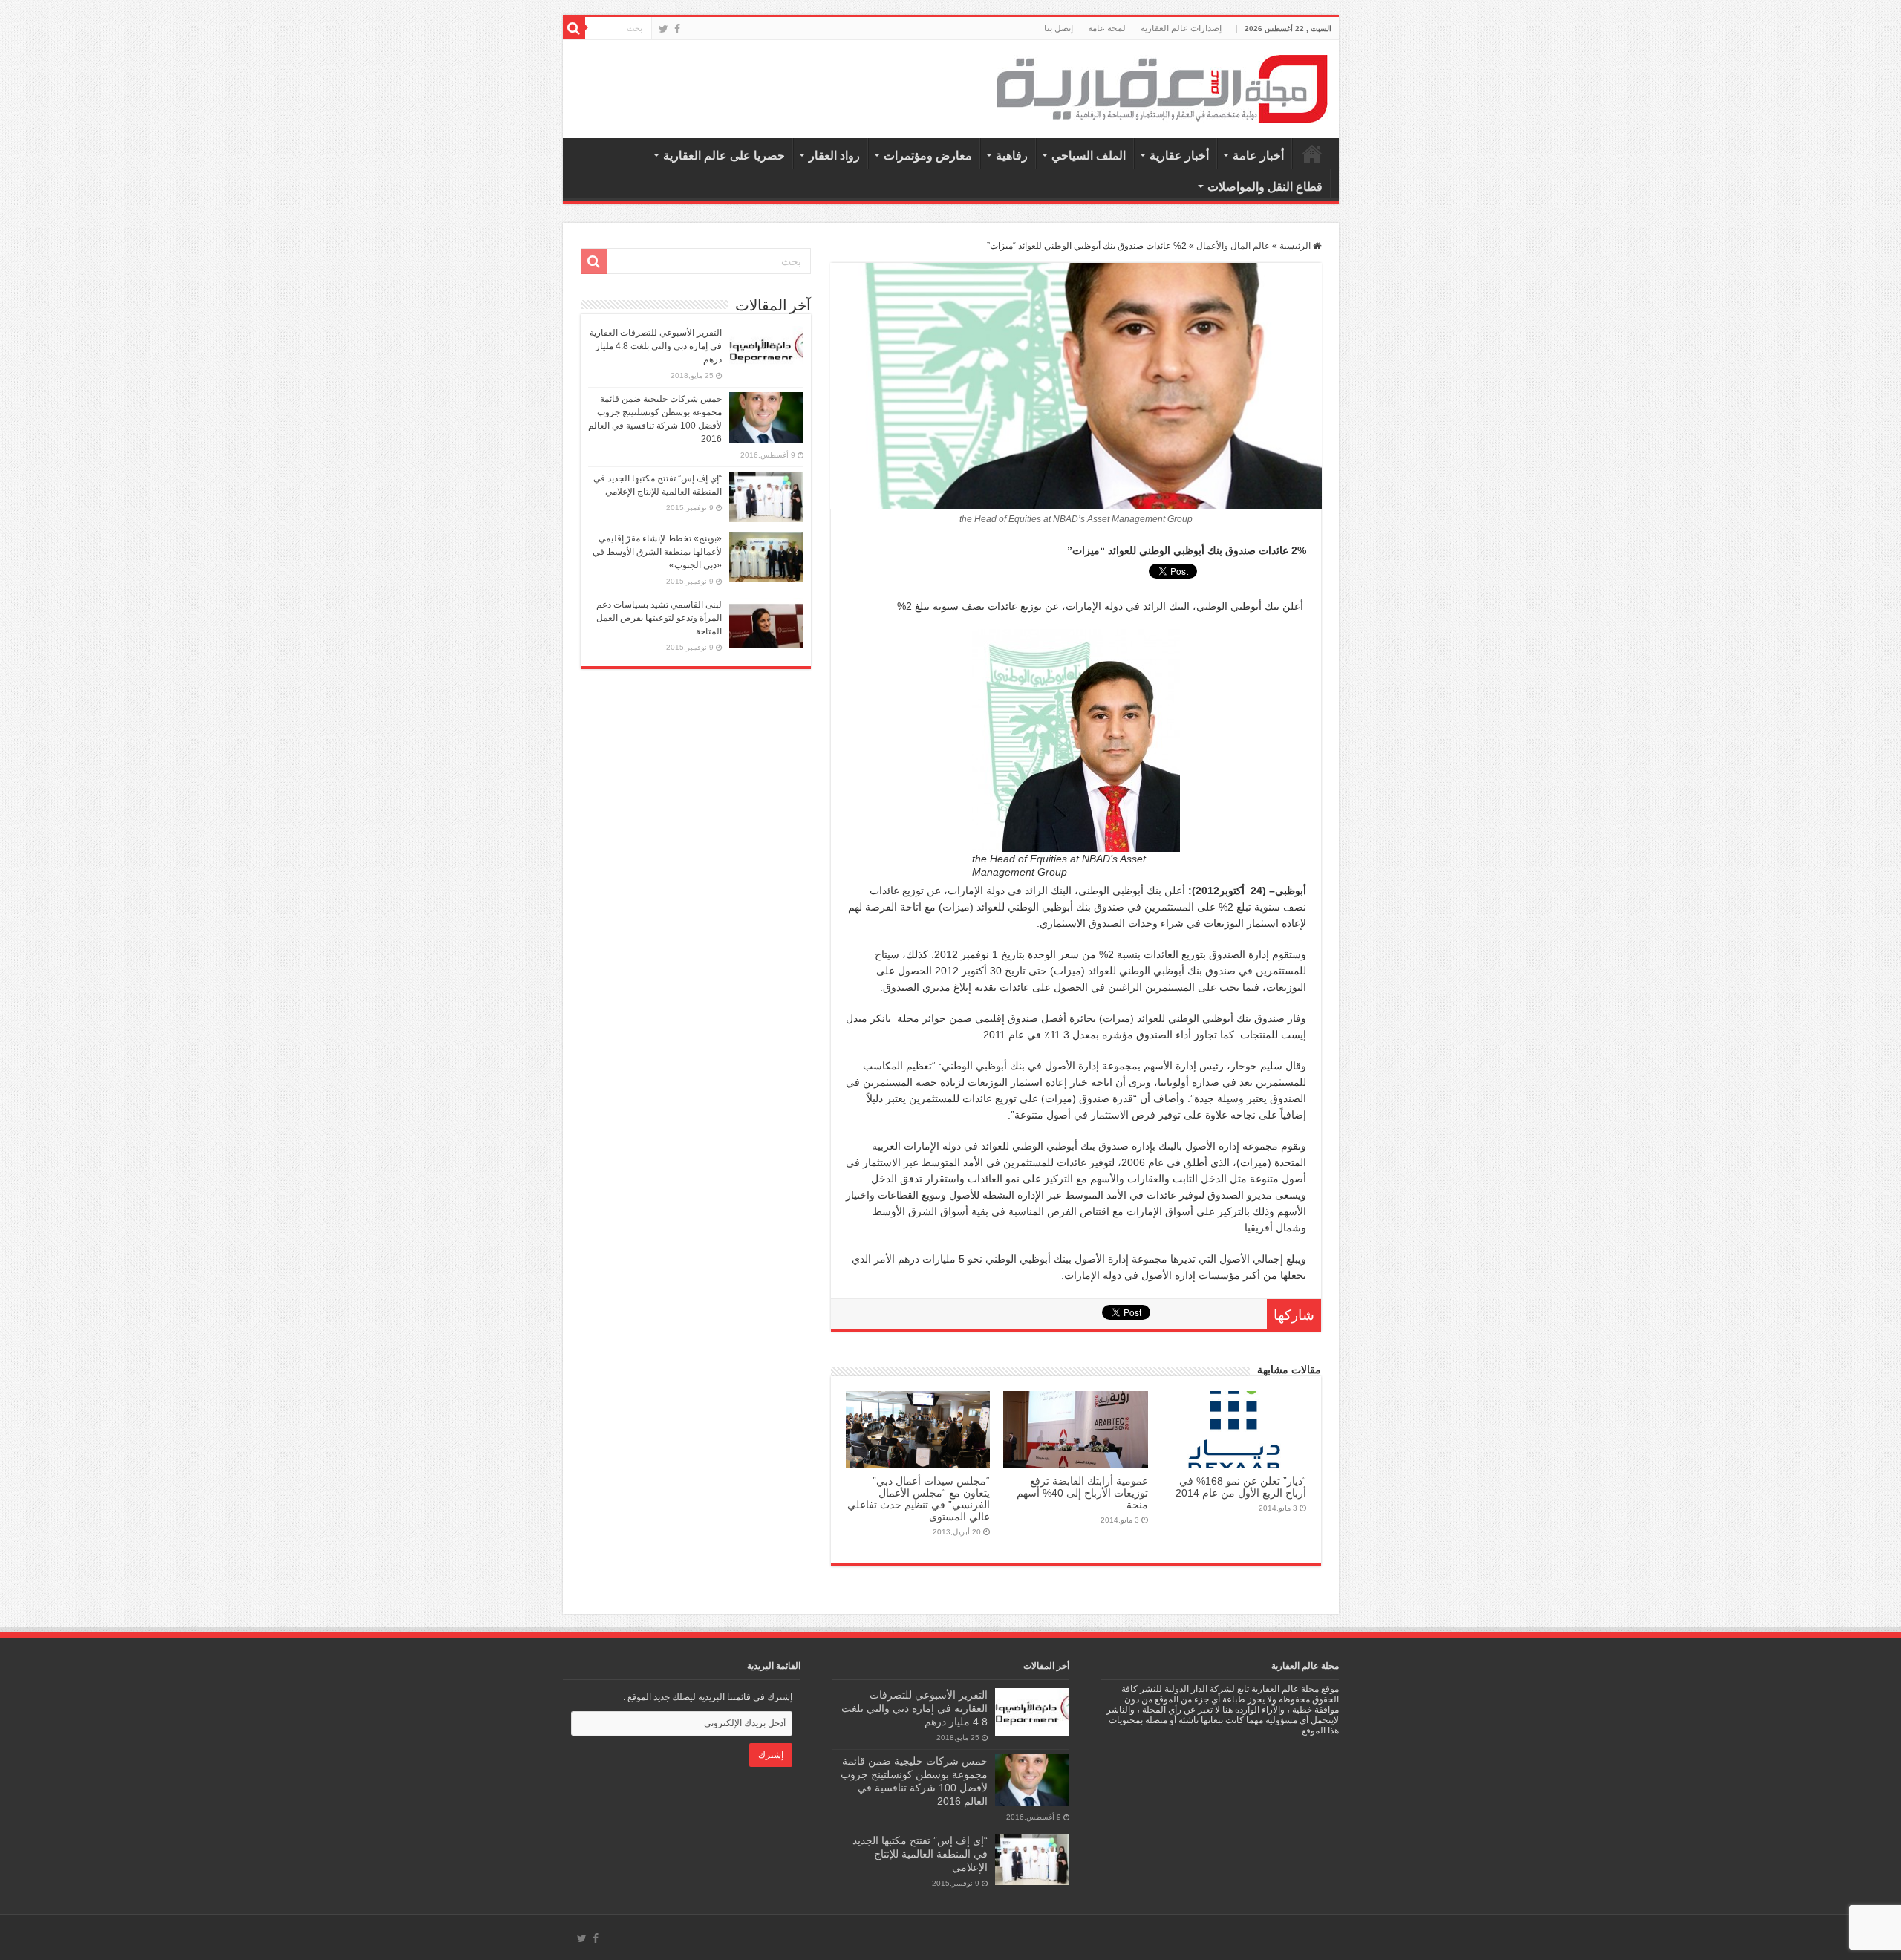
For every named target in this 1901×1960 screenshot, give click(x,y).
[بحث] (574, 28)
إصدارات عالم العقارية (1181, 28)
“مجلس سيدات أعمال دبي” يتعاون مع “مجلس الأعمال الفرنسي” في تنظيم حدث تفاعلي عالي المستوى (919, 1499)
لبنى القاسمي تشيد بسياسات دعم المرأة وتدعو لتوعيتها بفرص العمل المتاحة (659, 618)
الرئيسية (1312, 154)
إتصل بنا (1059, 28)
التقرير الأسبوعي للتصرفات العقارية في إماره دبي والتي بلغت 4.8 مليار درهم (656, 346)
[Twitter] (663, 29)
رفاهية (1012, 156)
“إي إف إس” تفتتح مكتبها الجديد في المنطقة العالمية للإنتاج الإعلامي (920, 1854)
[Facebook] (677, 29)
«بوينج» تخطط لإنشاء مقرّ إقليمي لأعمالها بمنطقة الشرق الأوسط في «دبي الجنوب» (657, 552)
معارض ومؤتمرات (928, 156)
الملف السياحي (1089, 156)
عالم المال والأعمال (1233, 246)
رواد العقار (834, 156)
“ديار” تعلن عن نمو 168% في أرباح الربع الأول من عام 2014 (1241, 1487)
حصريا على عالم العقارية (724, 156)
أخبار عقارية (1179, 156)
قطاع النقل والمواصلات (1265, 187)
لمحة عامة (1107, 28)
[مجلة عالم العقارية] (1162, 88)
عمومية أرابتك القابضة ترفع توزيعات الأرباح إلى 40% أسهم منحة (1082, 1493)
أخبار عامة (1258, 156)
